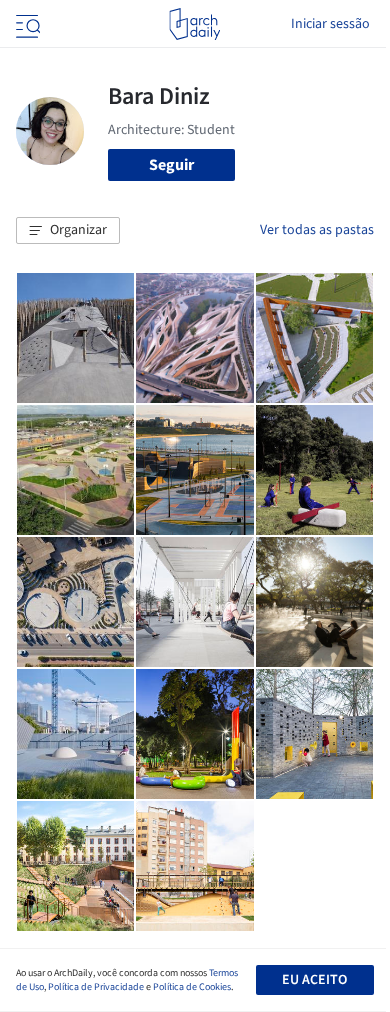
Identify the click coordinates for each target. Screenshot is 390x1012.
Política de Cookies (192, 987)
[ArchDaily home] (194, 24)
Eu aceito (314, 980)
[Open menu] (26, 24)
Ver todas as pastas (317, 230)
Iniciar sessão (330, 24)
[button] (68, 231)
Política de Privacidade (96, 987)
